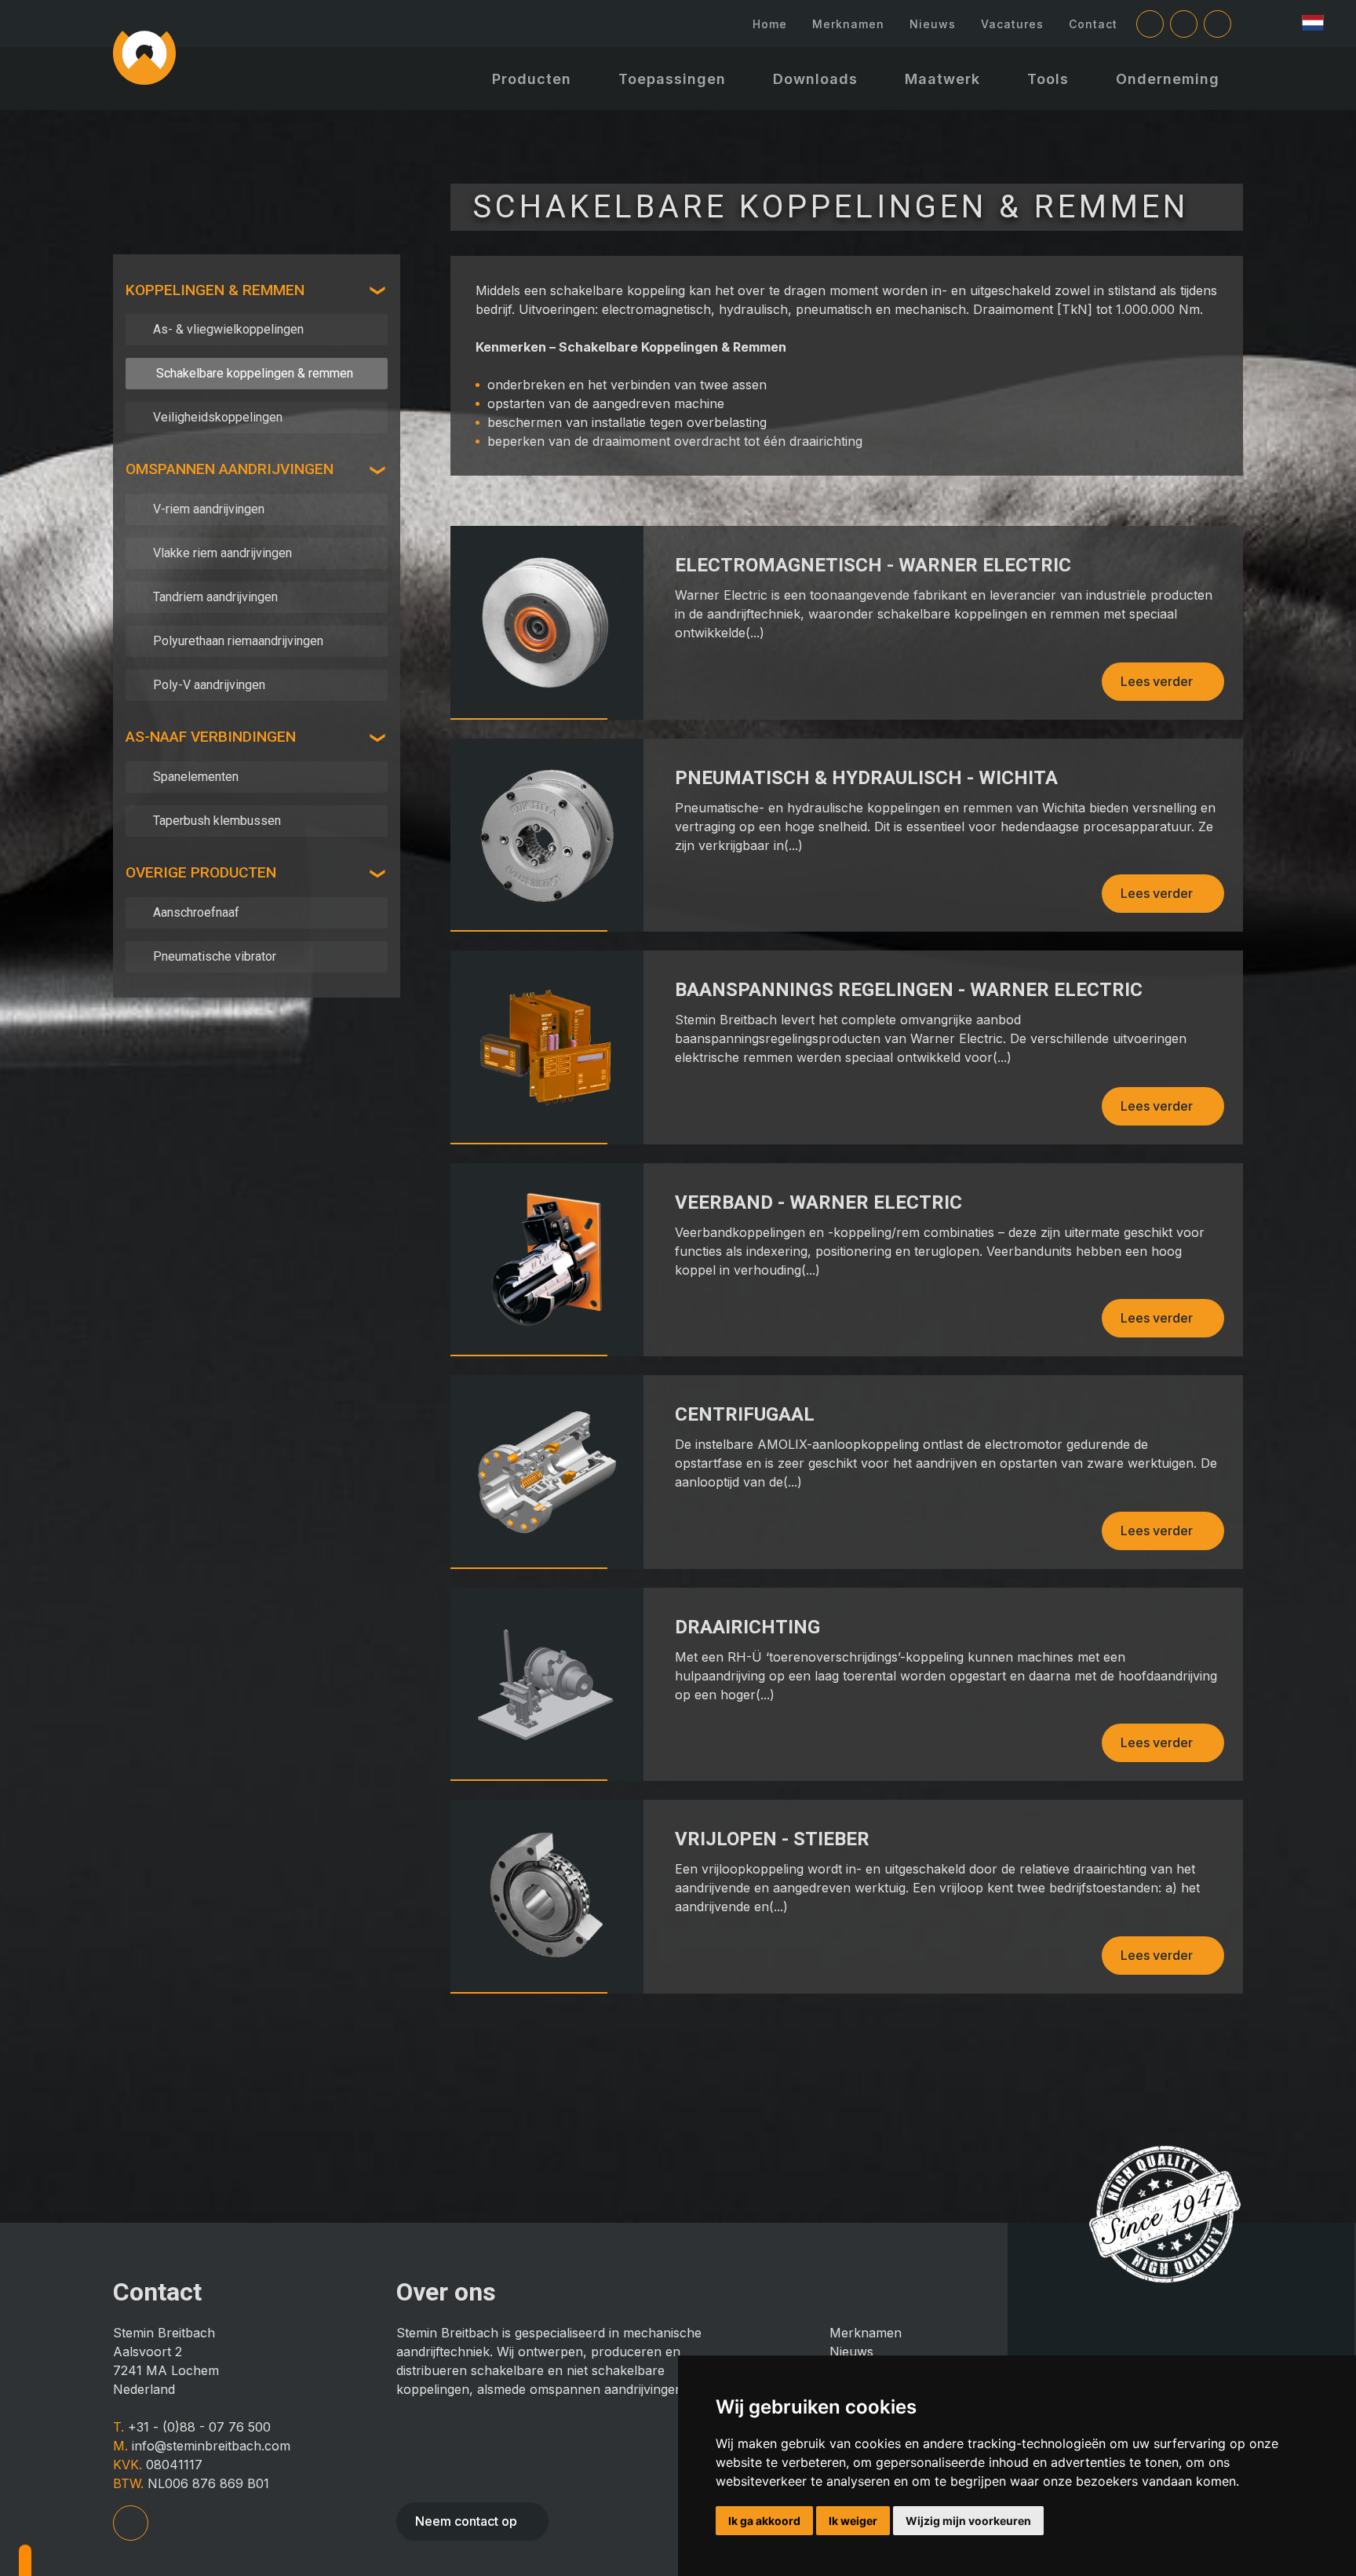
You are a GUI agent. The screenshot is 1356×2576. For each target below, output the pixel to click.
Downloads (815, 79)
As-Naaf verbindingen (211, 737)
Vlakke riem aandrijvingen (222, 553)
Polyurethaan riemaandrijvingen (238, 641)
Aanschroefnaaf (196, 912)
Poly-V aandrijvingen (209, 685)
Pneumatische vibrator (215, 956)
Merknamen (848, 24)
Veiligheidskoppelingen (218, 417)
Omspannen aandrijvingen (230, 469)
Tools (1048, 79)
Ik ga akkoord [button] (764, 2521)
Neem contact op (466, 2521)
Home (770, 24)
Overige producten (201, 872)
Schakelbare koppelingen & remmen (255, 373)
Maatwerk (942, 79)
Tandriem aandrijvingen (215, 597)
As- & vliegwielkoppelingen (228, 329)
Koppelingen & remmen (215, 290)
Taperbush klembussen (217, 821)
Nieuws (933, 24)
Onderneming (1168, 79)
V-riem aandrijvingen (209, 509)
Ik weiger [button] (853, 2521)
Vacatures (1012, 24)
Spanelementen (196, 777)
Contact (1093, 24)
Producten (532, 79)
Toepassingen (672, 79)
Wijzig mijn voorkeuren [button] (968, 2521)
